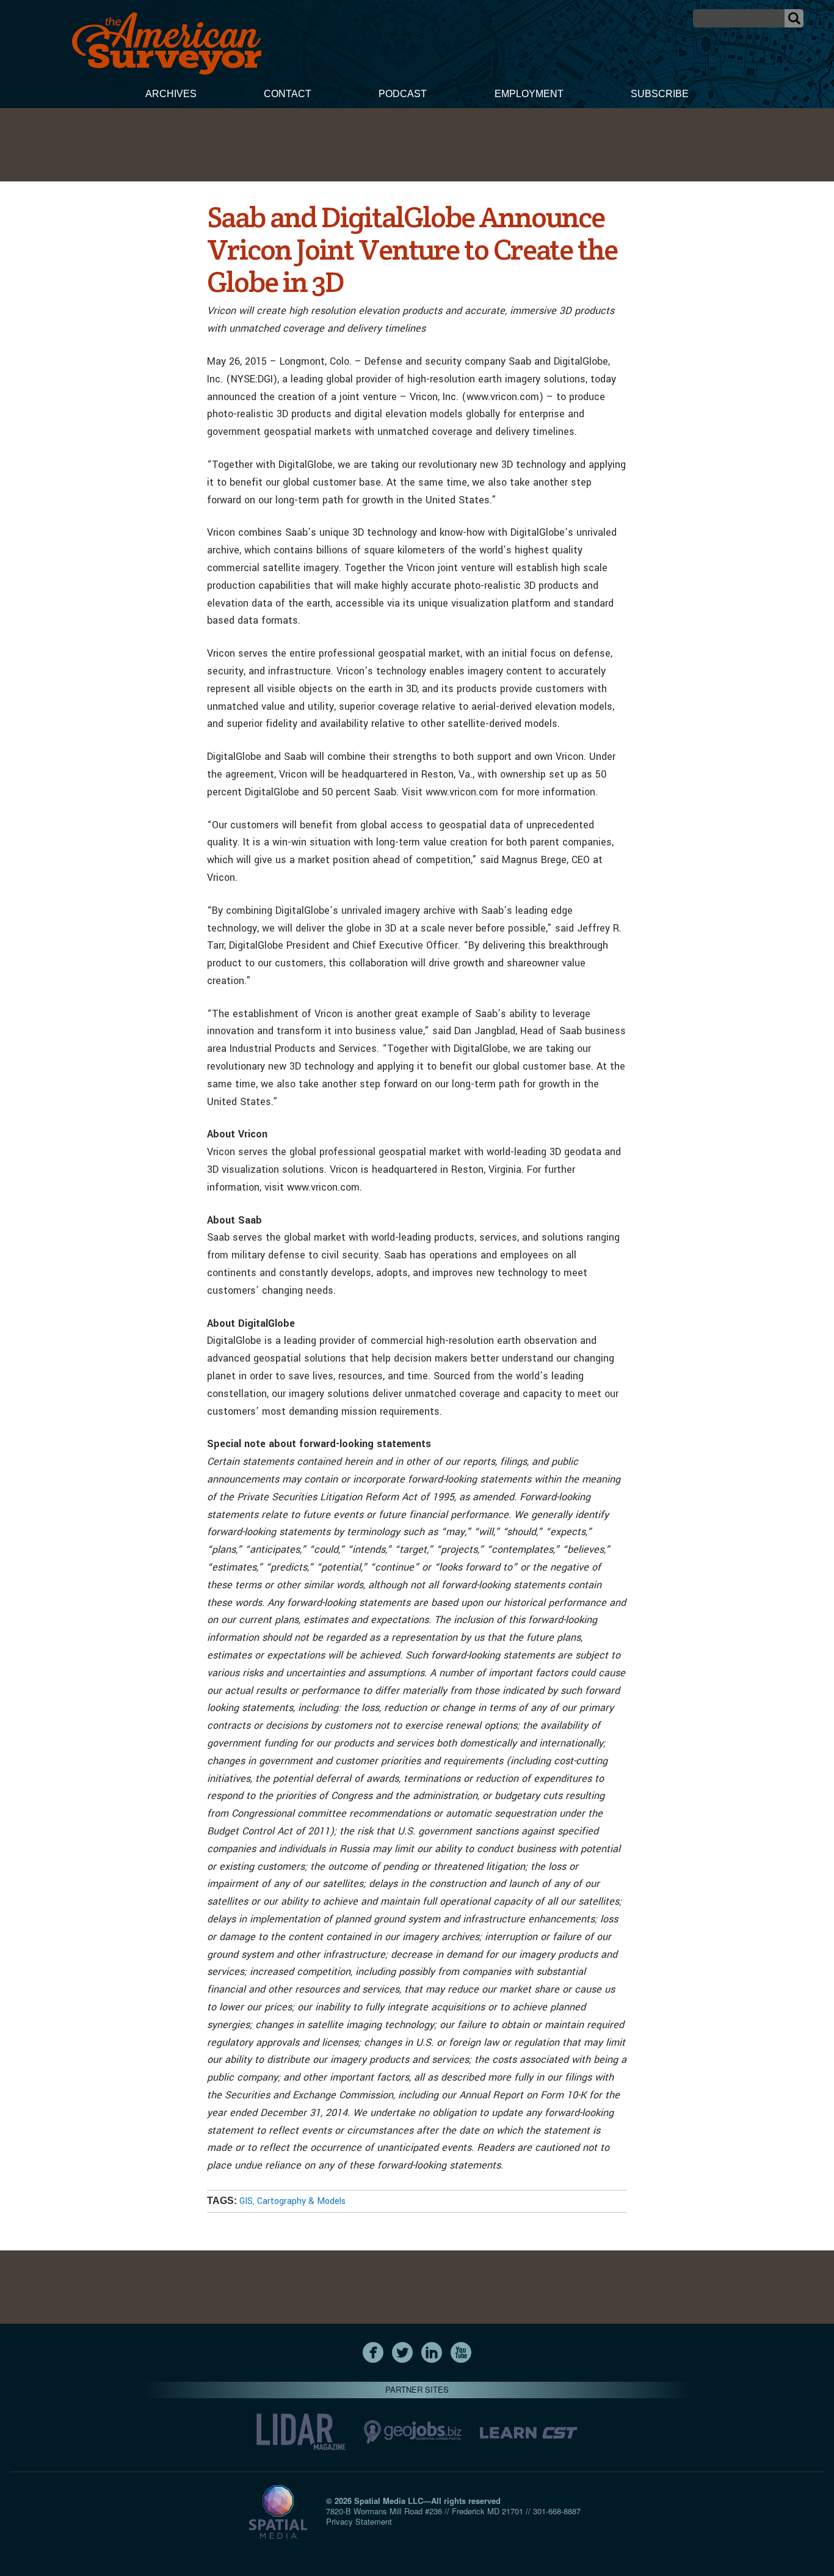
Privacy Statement (359, 2521)
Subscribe (660, 94)
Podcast (403, 94)
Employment (529, 94)
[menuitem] (171, 95)
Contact (288, 94)
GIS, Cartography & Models (292, 2201)
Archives (171, 94)
